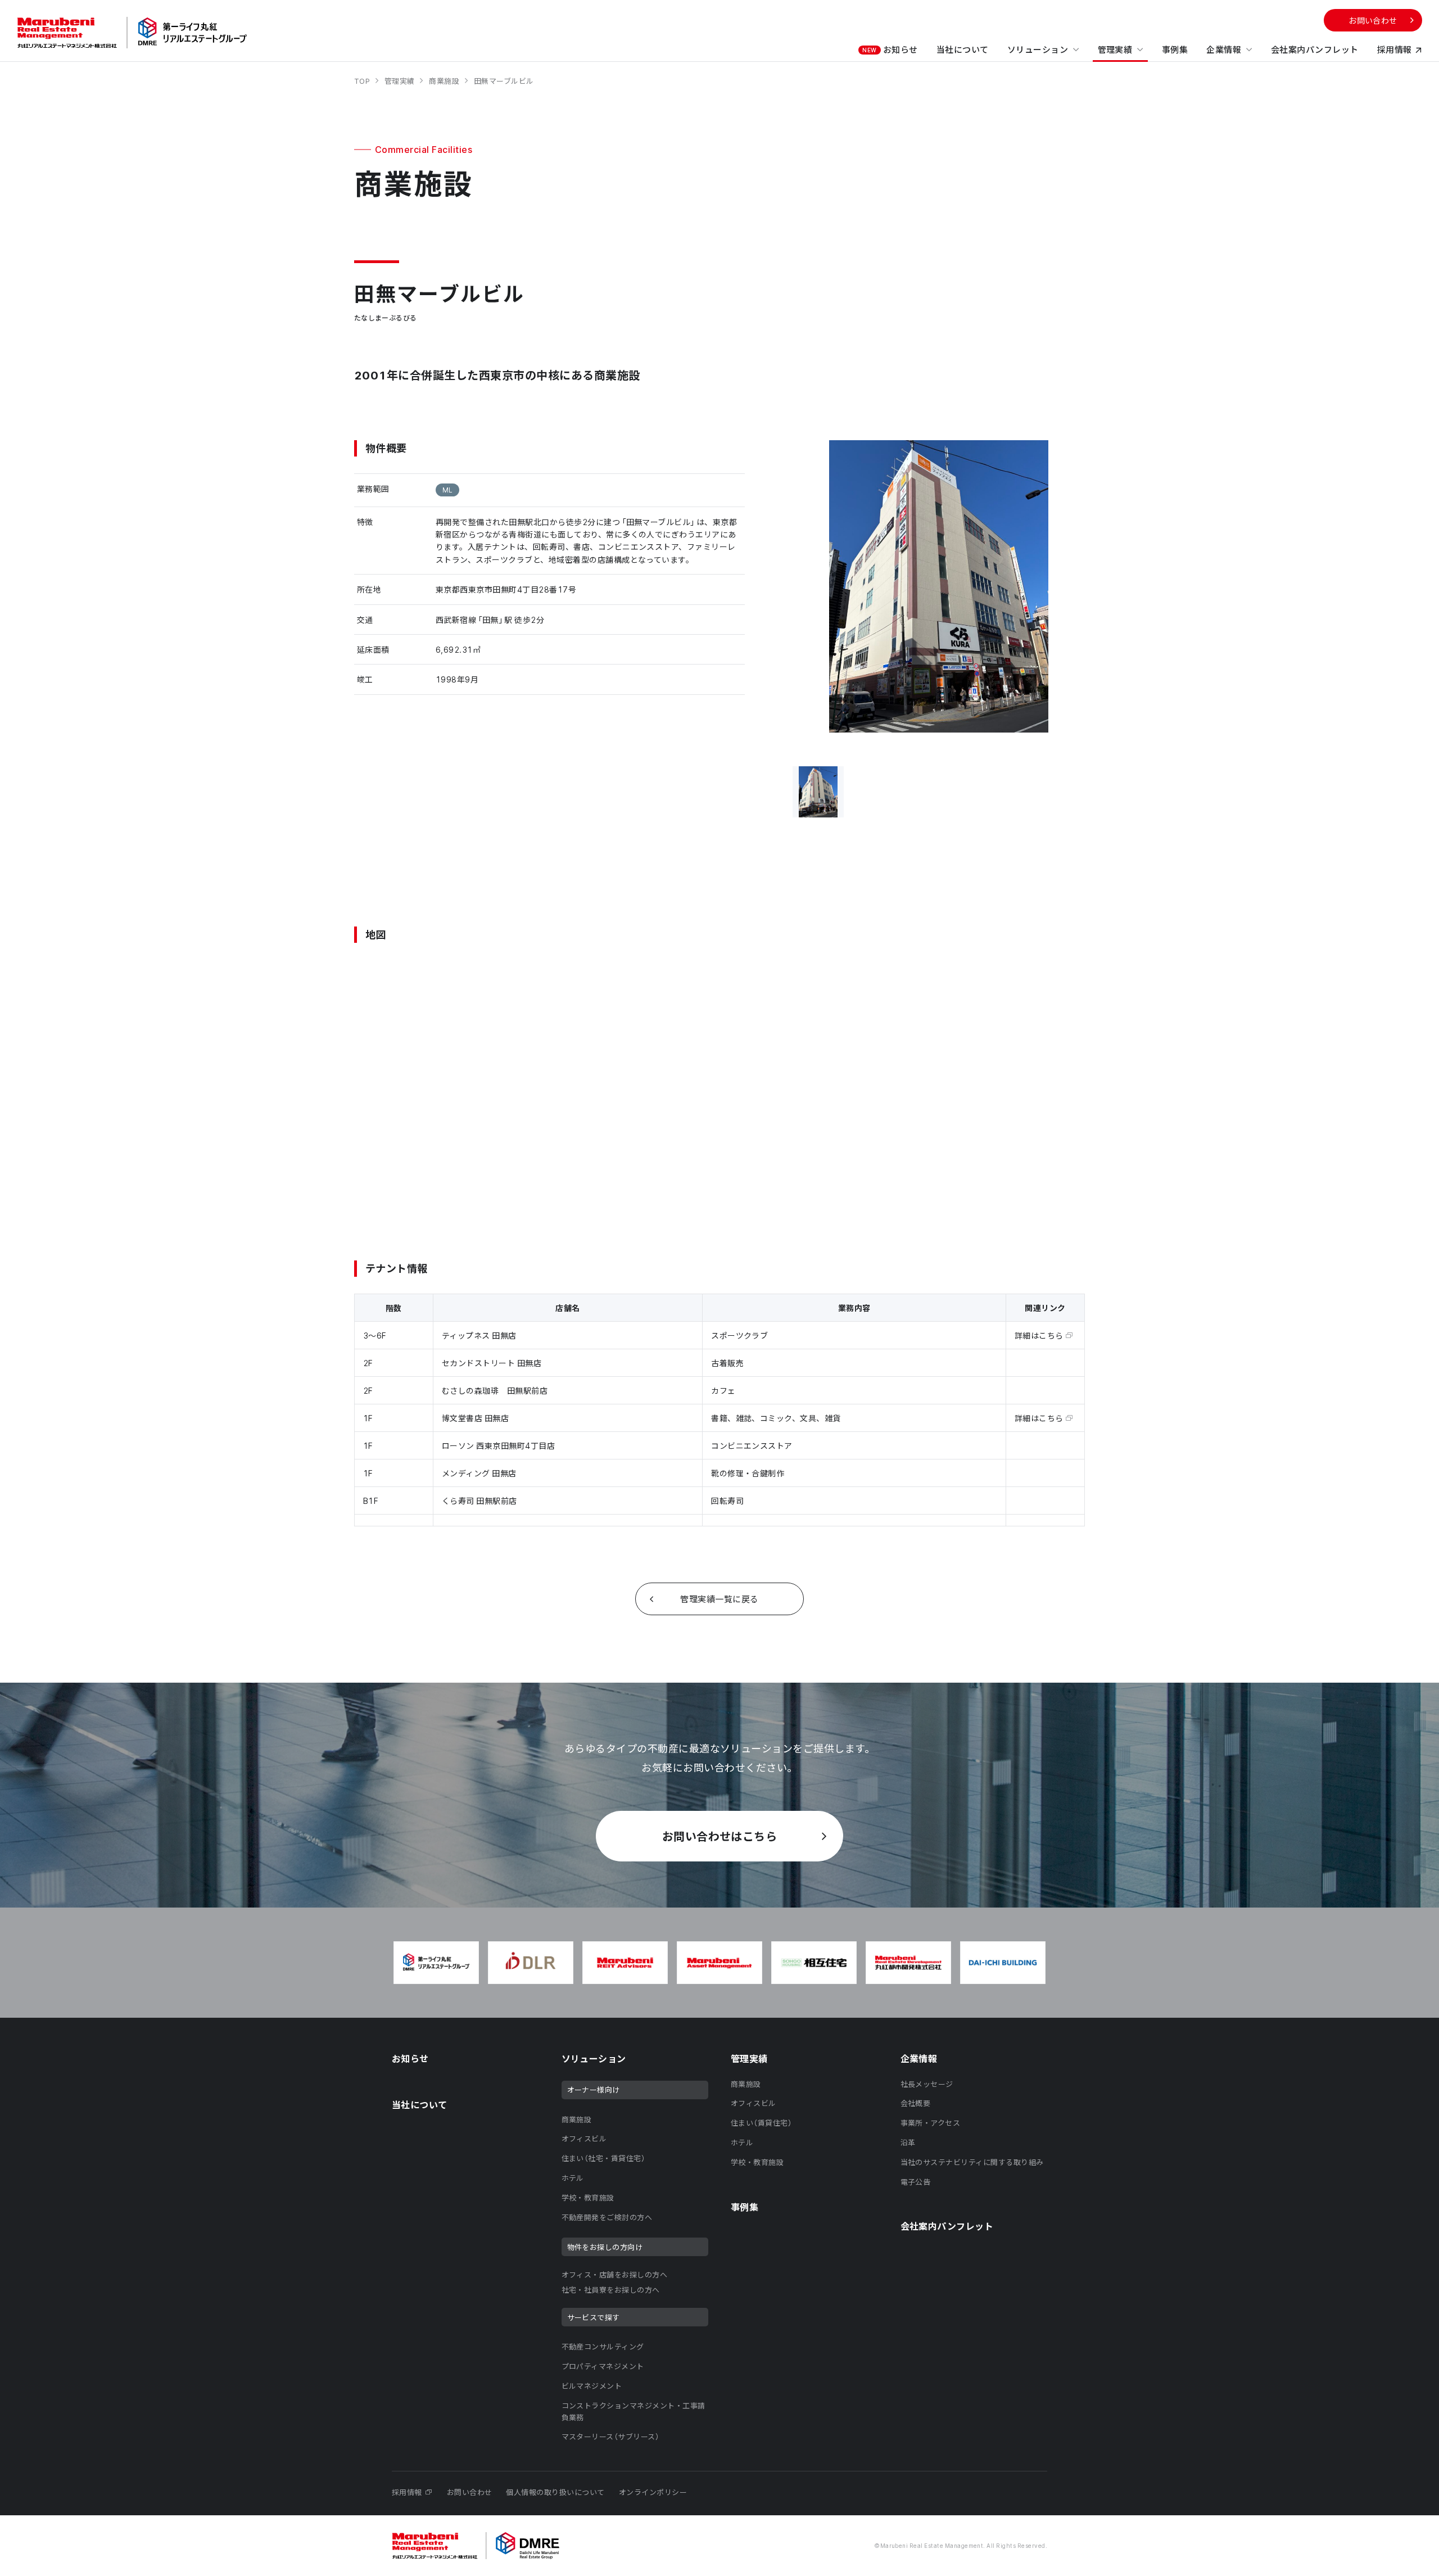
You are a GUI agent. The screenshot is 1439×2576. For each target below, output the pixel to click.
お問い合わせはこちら (720, 1836)
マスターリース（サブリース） (611, 2436)
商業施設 (445, 81)
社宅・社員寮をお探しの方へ (611, 2290)
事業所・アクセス (931, 2123)
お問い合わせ (1373, 20)
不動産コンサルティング (603, 2346)
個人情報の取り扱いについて (555, 2492)
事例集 (1175, 49)
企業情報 (1224, 49)
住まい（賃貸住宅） (761, 2123)
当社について (963, 49)
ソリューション (1038, 49)
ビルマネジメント (592, 2386)
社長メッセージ (927, 2084)
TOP (363, 81)
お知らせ (890, 49)
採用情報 (1395, 49)
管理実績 (1115, 49)
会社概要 (916, 2103)
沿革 (908, 2142)
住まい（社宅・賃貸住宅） (604, 2158)
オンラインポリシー (653, 2492)
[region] (719, 1410)
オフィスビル (584, 2138)
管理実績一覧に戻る (719, 1599)
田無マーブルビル (504, 81)
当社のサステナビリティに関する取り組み (972, 2162)
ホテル (573, 2178)
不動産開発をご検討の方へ (607, 2217)
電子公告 (916, 2182)
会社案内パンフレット (1315, 49)
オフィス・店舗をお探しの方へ (615, 2274)
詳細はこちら (1040, 1335)
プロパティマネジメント (603, 2366)
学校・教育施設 (588, 2197)
